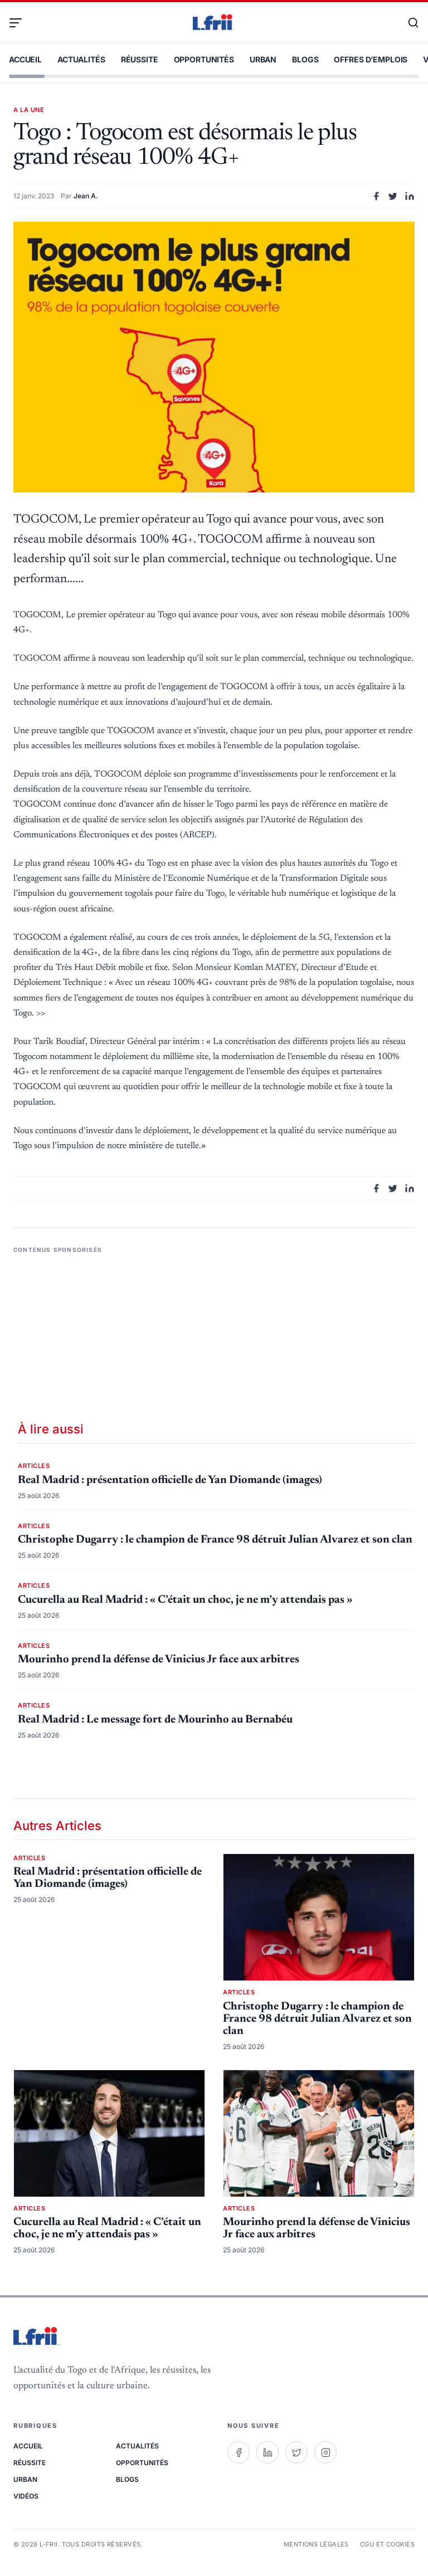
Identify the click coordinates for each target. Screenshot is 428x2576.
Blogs (305, 59)
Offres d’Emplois (371, 59)
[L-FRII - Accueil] (214, 23)
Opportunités (204, 59)
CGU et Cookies (387, 2544)
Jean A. (86, 196)
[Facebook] (239, 2452)
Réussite (140, 59)
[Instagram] (325, 2452)
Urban (263, 59)
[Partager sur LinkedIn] (410, 196)
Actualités (81, 59)
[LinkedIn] (267, 2452)
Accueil (25, 59)
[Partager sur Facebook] (376, 196)
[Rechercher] (408, 23)
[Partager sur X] (393, 196)
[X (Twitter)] (296, 2452)
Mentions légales (316, 2544)
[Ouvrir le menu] (20, 23)
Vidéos (26, 2496)
